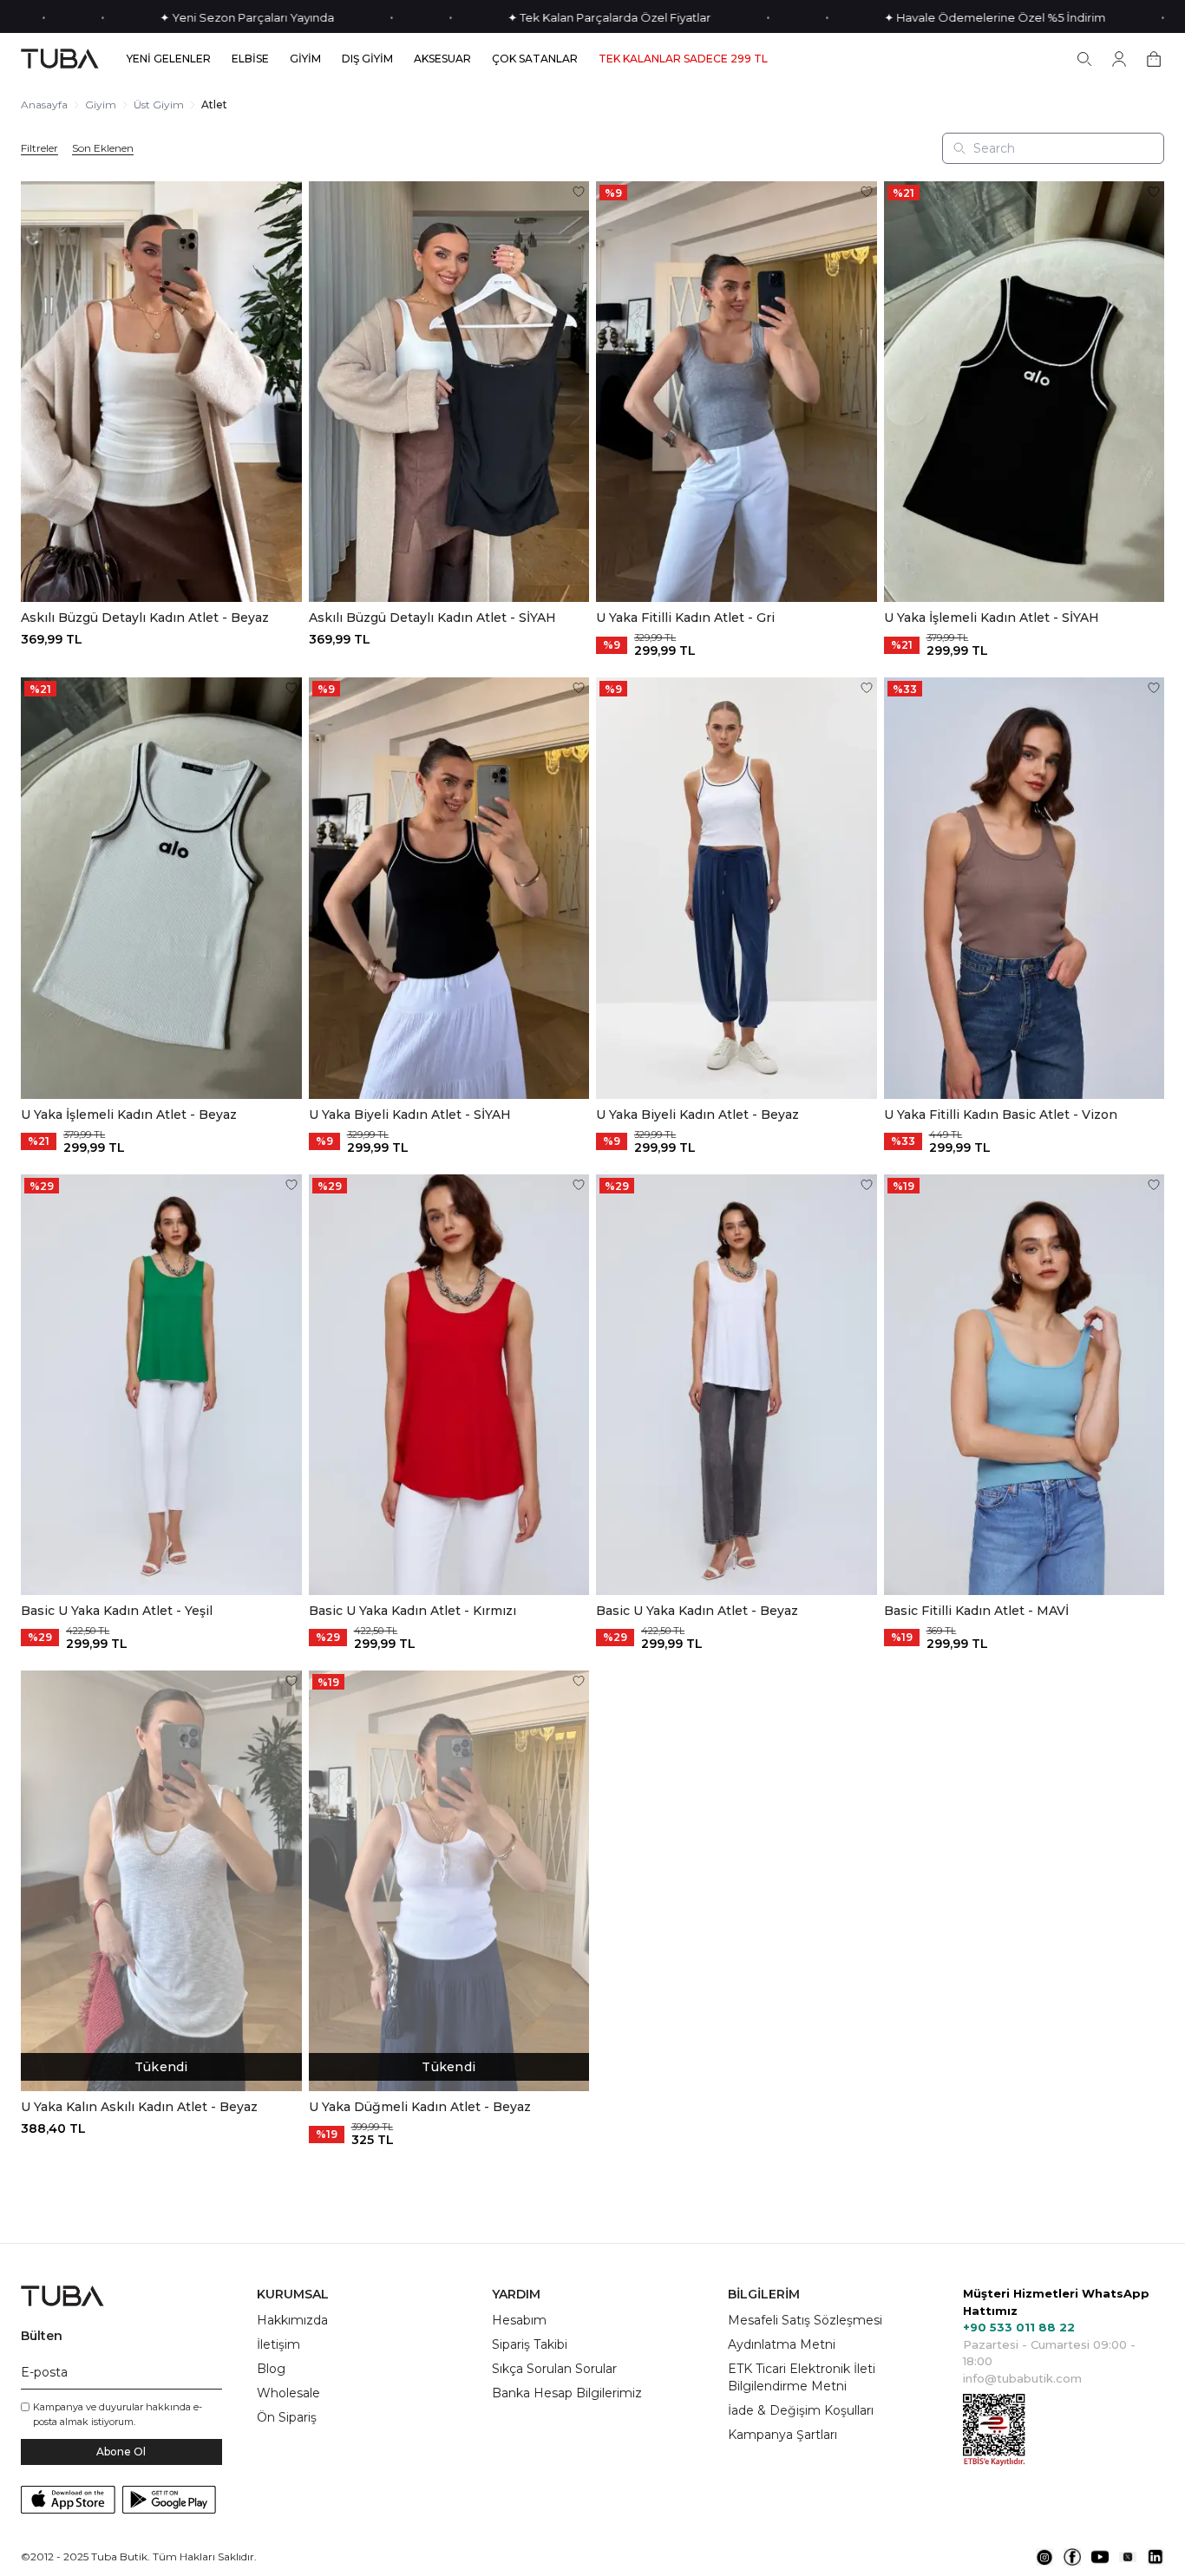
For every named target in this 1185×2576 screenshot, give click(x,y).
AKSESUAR (442, 59)
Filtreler (39, 148)
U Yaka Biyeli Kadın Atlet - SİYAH (410, 1115)
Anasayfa (44, 105)
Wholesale (288, 2393)
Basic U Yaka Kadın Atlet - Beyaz (697, 1611)
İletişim (278, 2344)
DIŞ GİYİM (367, 59)
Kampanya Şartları (782, 2435)
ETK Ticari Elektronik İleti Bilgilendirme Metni (802, 2377)
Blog (271, 2369)
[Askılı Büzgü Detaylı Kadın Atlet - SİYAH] (449, 392)
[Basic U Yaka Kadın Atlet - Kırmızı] (449, 1385)
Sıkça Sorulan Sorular (554, 2369)
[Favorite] (291, 192)
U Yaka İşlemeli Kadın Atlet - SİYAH (992, 618)
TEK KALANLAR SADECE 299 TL (683, 59)
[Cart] (1154, 59)
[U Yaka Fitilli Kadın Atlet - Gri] (737, 392)
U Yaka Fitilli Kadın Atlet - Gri (685, 618)
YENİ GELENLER (169, 59)
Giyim (101, 105)
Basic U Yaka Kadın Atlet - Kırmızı (412, 1611)
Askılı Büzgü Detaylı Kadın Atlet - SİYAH (432, 618)
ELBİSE (250, 59)
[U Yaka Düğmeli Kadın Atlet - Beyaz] (449, 1881)
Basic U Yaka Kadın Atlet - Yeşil (117, 1611)
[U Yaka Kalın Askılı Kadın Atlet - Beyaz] (161, 1881)
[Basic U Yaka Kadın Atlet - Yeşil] (161, 1385)
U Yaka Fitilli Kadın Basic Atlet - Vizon (1001, 1115)
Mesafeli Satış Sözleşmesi (805, 2320)
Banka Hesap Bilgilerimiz (567, 2393)
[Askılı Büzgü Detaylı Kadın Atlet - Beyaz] (161, 392)
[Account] (1119, 59)
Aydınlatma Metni (782, 2344)
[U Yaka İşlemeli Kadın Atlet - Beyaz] (161, 888)
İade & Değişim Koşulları (801, 2410)
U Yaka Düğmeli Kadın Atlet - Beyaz (420, 2107)
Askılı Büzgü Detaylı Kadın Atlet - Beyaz (145, 618)
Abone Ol (121, 2452)
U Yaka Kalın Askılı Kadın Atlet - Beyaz (139, 2107)
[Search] (1084, 59)
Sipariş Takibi (530, 2344)
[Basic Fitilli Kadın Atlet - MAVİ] (1025, 1385)
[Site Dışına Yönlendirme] (1044, 2557)
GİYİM (305, 59)
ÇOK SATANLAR (535, 59)
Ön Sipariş (287, 2417)
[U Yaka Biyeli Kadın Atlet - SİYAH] (449, 888)
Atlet (214, 105)
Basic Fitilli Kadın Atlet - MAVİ (976, 1611)
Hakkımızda (292, 2320)
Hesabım (519, 2320)
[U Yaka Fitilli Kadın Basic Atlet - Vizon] (1025, 888)
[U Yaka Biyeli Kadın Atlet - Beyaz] (737, 888)
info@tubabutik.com (1022, 2378)
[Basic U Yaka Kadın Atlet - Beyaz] (737, 1385)
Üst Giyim (159, 105)
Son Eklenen (103, 148)
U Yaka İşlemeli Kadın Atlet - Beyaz (129, 1115)
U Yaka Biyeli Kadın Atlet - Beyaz (697, 1115)
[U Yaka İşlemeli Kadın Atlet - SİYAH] (1025, 392)
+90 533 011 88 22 (1019, 2327)
